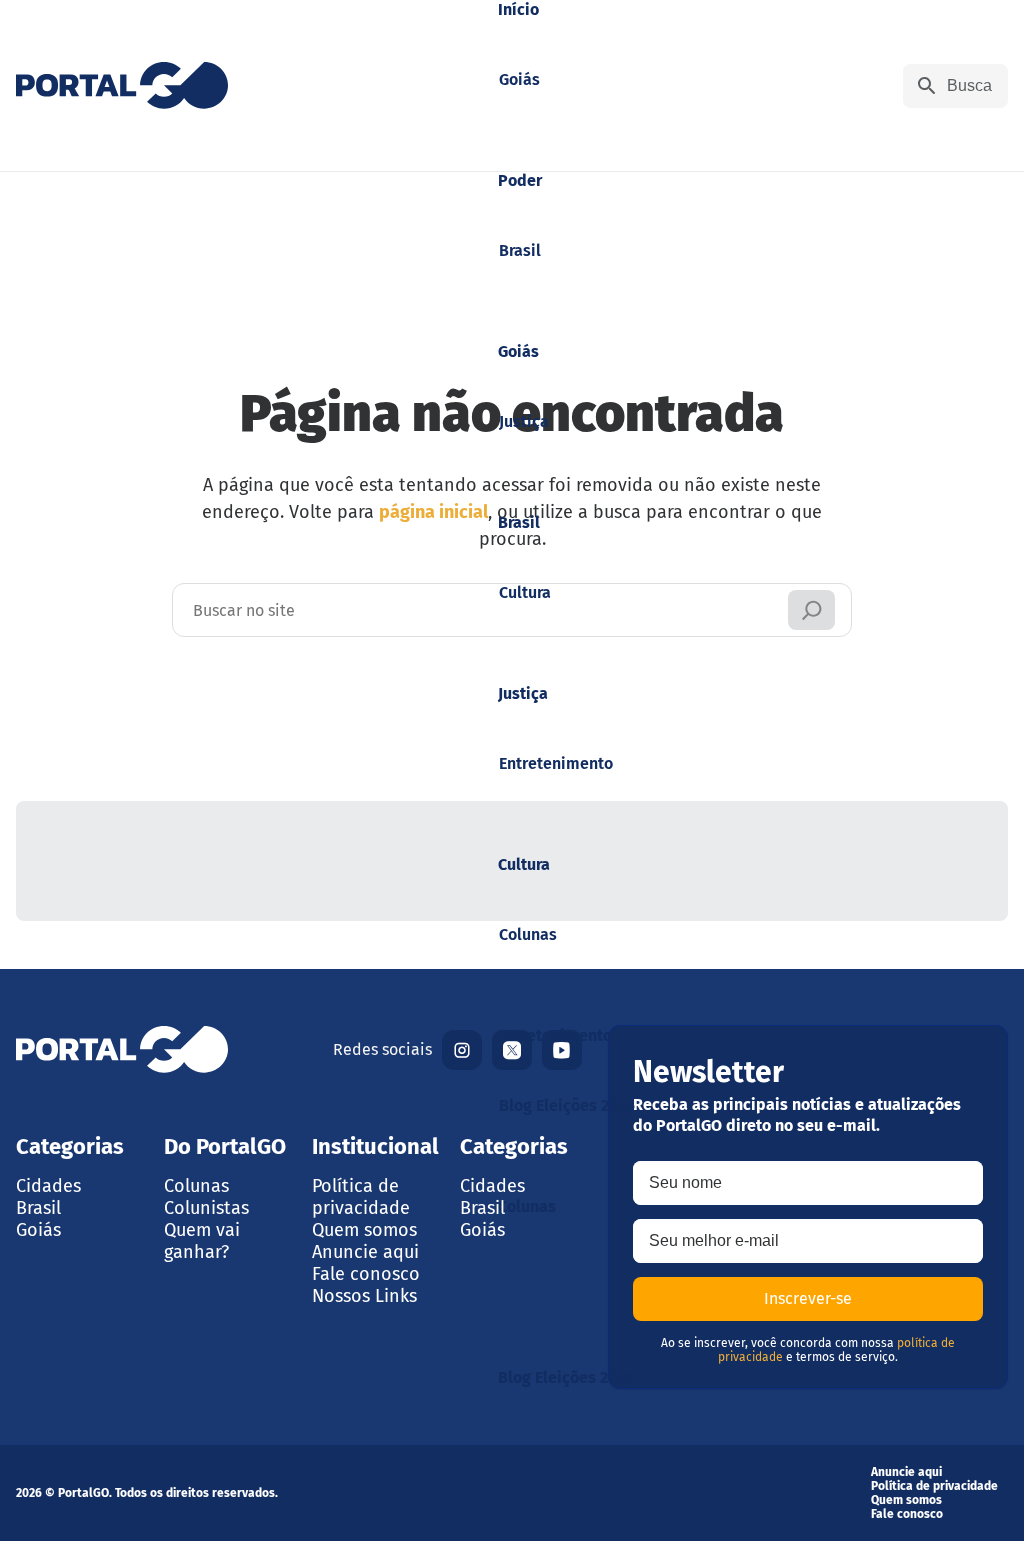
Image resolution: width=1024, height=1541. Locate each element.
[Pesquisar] (811, 610)
